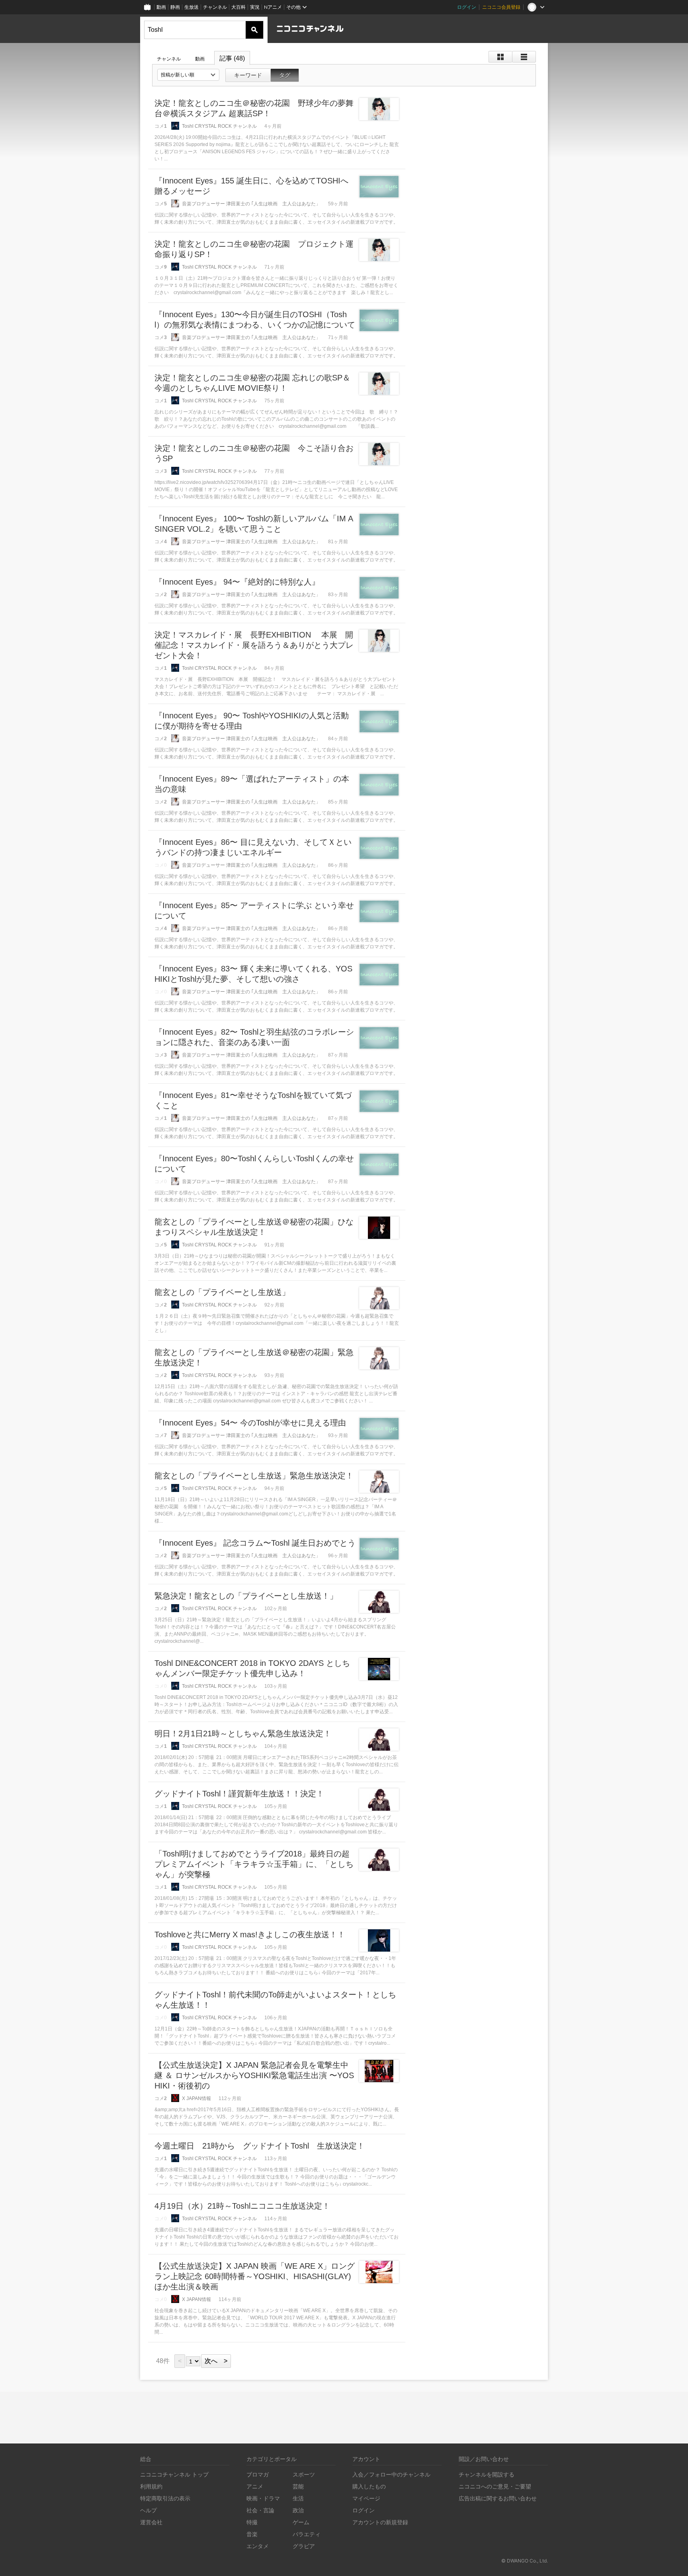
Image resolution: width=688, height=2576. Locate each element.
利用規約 (151, 2486)
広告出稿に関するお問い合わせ (498, 2498)
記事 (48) (232, 58)
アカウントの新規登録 (380, 2522)
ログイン (467, 7)
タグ (285, 75)
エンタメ (258, 2546)
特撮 (252, 2522)
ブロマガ (258, 2474)
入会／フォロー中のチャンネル (391, 2474)
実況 (255, 7)
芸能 (298, 2486)
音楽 (252, 2534)
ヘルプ (149, 2510)
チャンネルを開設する (487, 2474)
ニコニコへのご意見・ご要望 (495, 2486)
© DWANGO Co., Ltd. (525, 2561)
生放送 (192, 7)
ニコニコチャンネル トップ (174, 2474)
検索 (254, 30)
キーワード (248, 75)
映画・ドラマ (263, 2498)
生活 (298, 2498)
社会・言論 (260, 2510)
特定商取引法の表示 (165, 2498)
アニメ (255, 2486)
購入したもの (369, 2486)
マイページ (366, 2498)
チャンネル (215, 7)
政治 (298, 2510)
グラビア (304, 2546)
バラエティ (307, 2534)
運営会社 (151, 2522)
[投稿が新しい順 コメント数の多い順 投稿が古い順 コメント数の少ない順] (188, 75)
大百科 (238, 7)
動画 (161, 7)
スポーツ (304, 2474)
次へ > (216, 2361)
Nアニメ (273, 7)
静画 (175, 7)
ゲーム (301, 2522)
